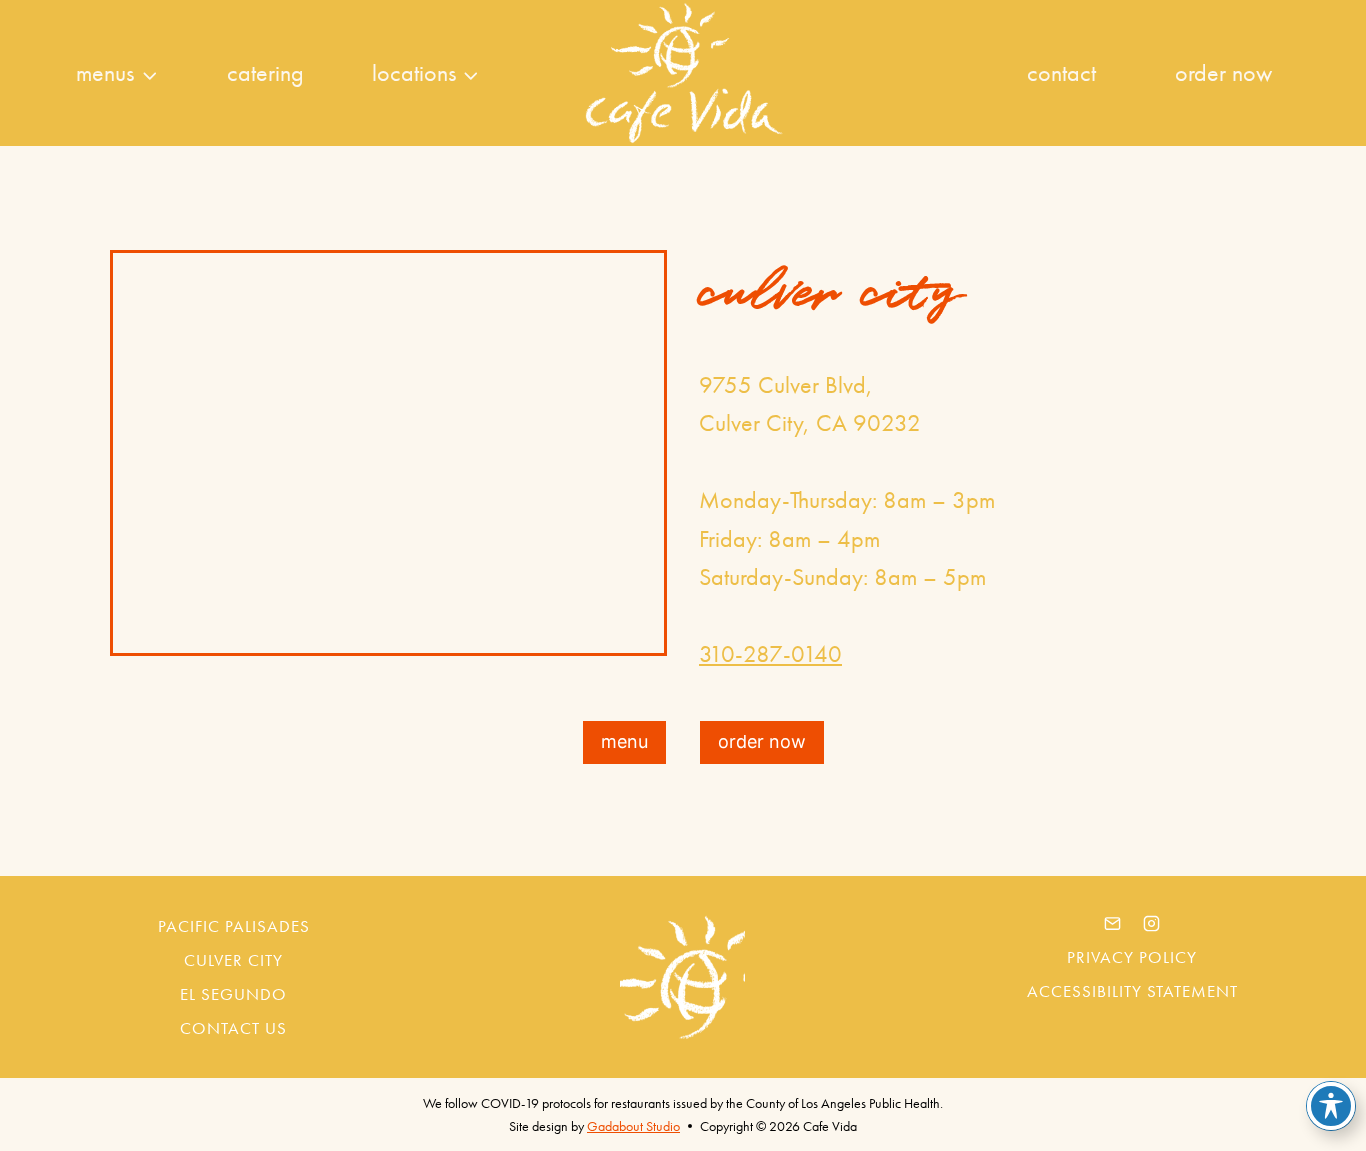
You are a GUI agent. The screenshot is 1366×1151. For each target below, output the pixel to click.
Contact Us (233, 1028)
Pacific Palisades (234, 926)
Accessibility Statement (1132, 991)
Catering (265, 72)
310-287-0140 (770, 653)
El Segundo (233, 994)
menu (624, 741)
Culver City (233, 960)
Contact (1061, 72)
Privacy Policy (1132, 957)
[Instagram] (1152, 923)
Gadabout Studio (633, 1126)
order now (762, 741)
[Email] (1113, 923)
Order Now (1223, 72)
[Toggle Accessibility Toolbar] (1331, 1106)
